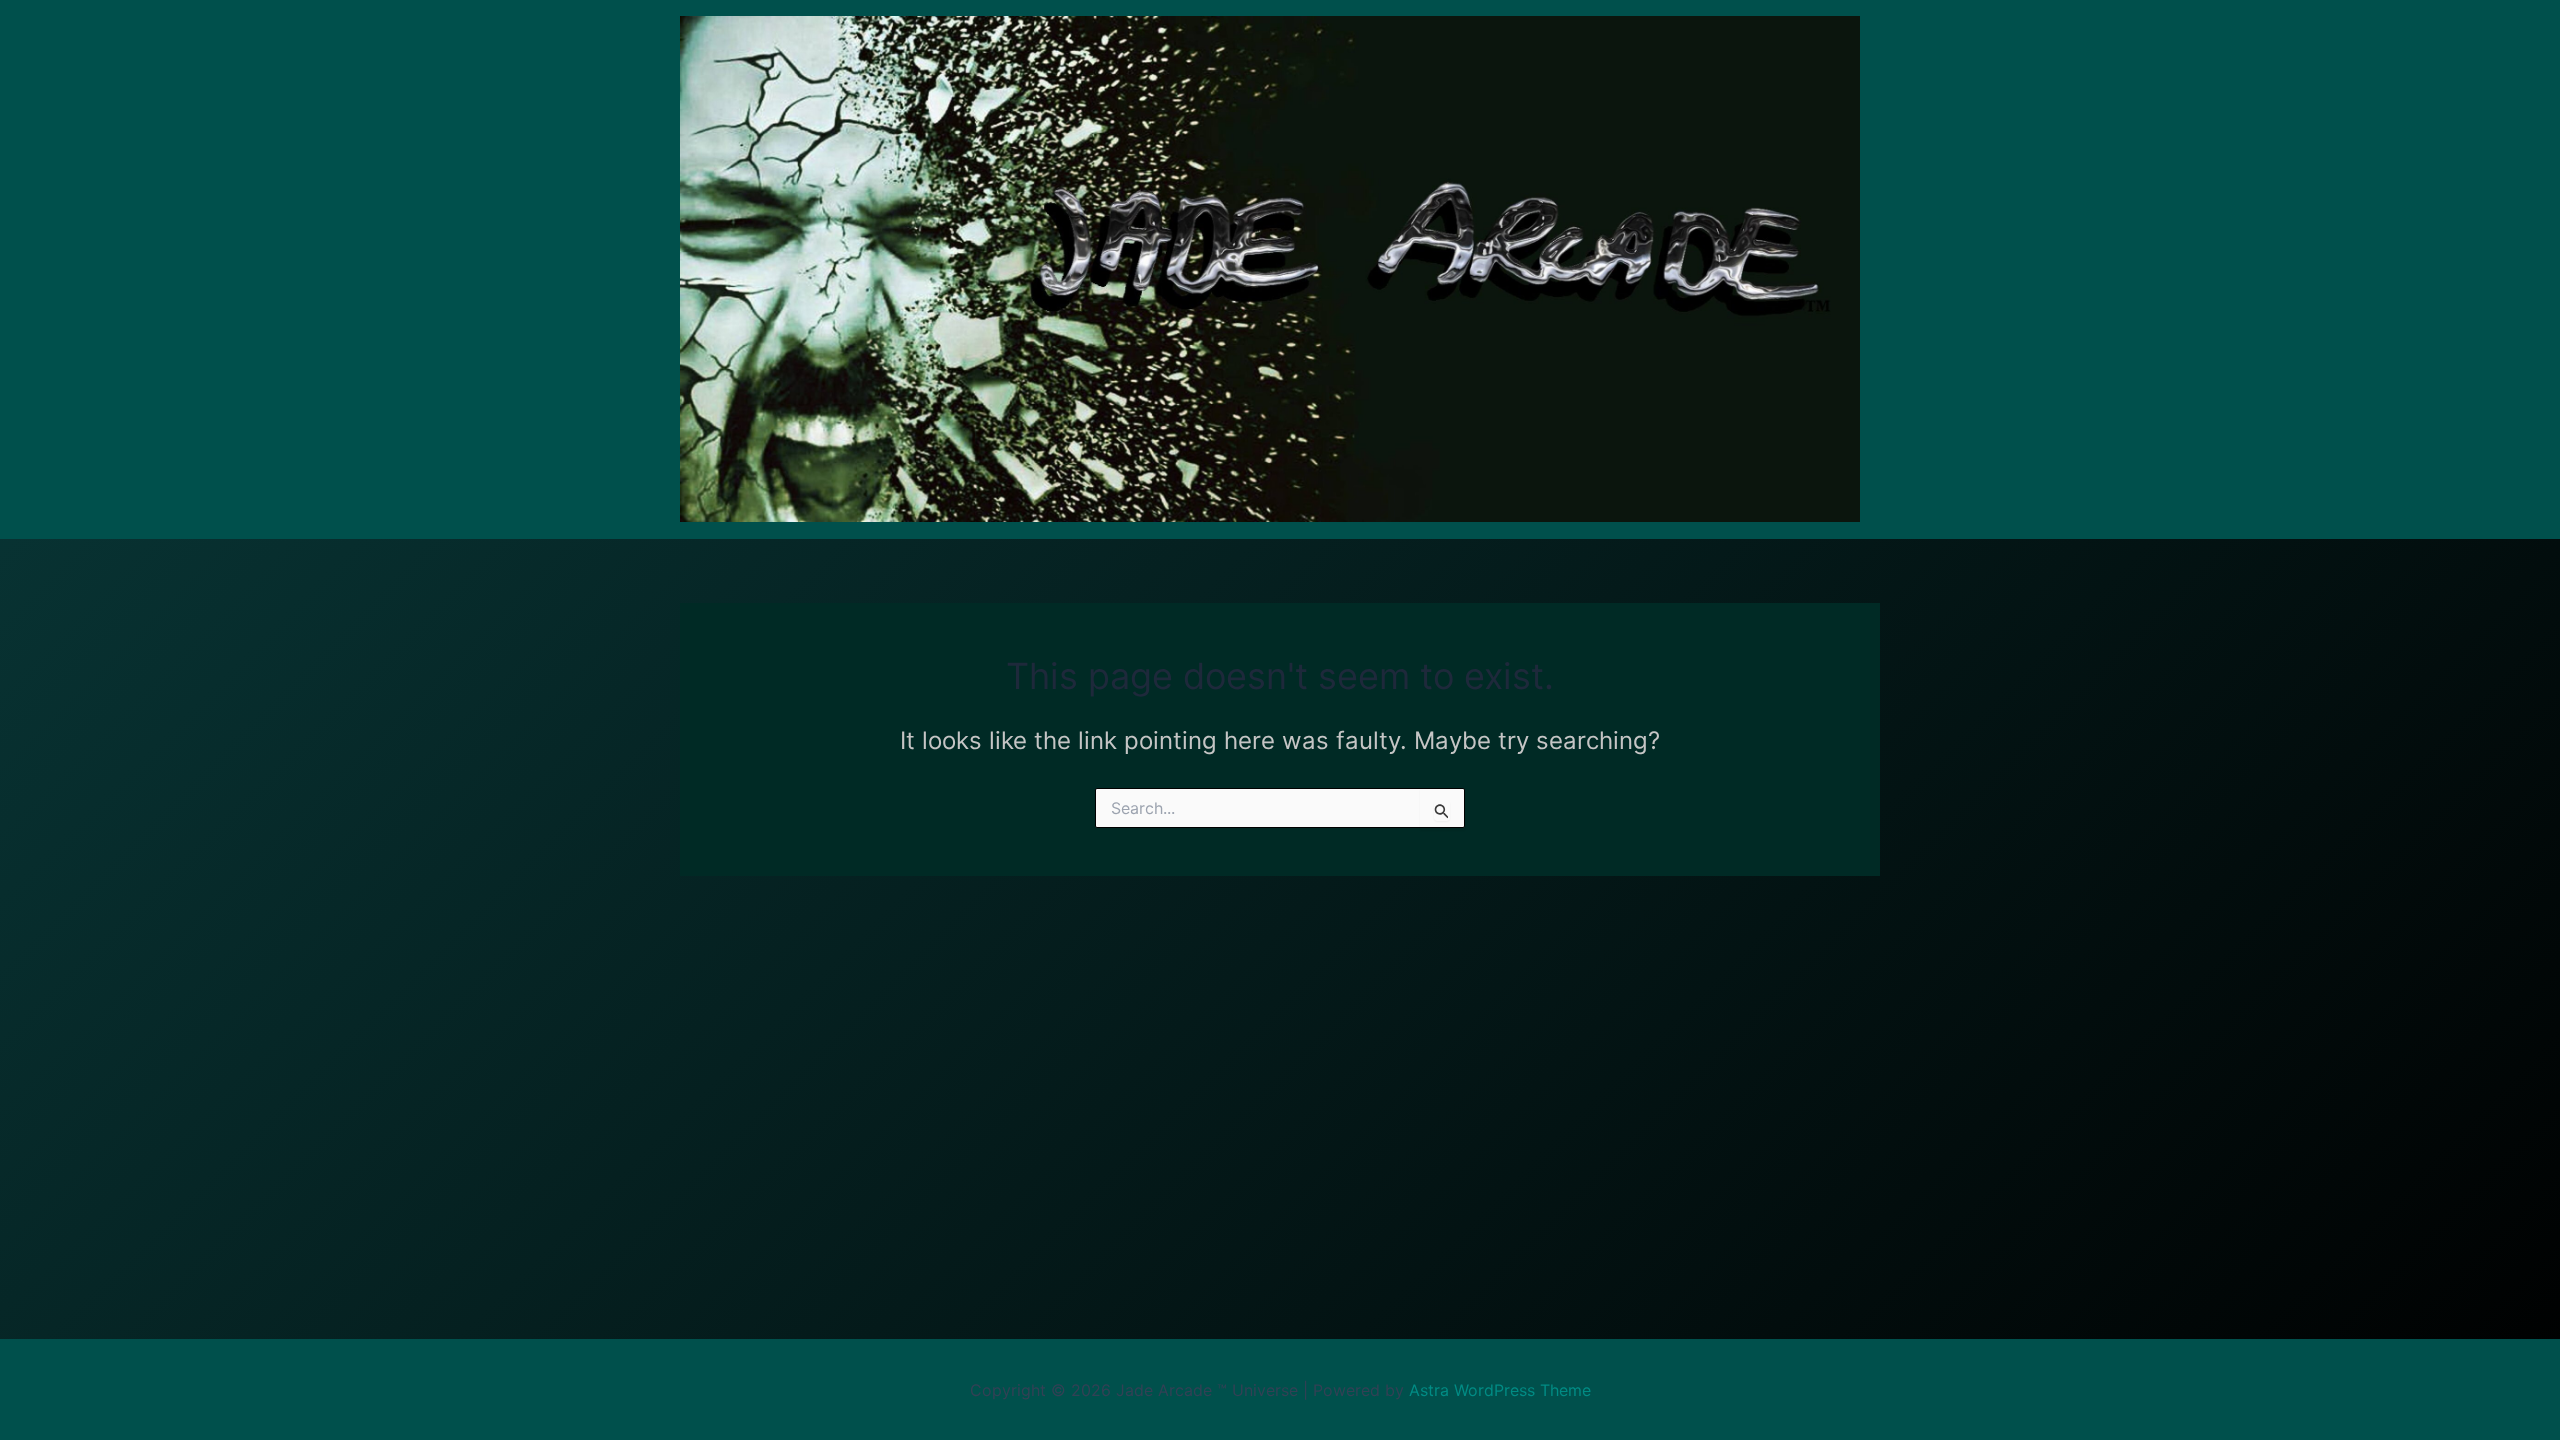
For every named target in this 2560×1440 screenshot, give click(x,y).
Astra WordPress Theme (1500, 1390)
